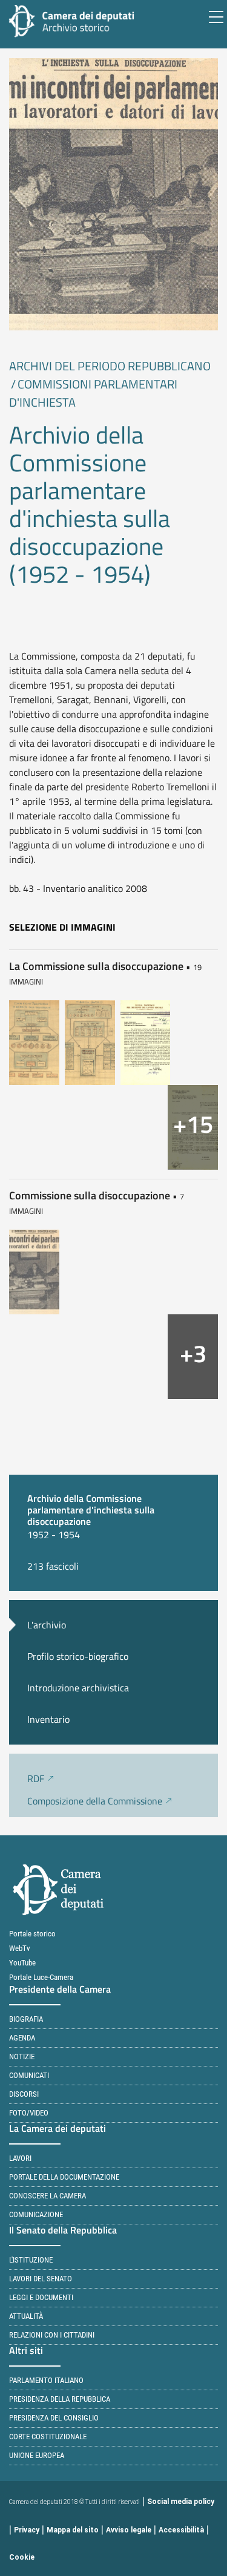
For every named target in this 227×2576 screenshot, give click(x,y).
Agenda (22, 2038)
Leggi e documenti (41, 2297)
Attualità (26, 2316)
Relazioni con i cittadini (52, 2335)
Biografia (26, 2019)
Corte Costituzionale (48, 2437)
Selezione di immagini (62, 927)
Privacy (27, 2530)
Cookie (22, 2557)
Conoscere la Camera (48, 2196)
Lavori (20, 2158)
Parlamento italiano (46, 2380)
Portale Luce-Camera (41, 1977)
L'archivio (47, 1625)
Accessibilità (181, 2530)
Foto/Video (29, 2113)
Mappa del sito (73, 2530)
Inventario (48, 1719)
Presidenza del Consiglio (54, 2418)
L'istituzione (31, 2260)
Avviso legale (129, 2530)
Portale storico (32, 1934)
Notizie (22, 2057)
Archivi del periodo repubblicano (110, 366)
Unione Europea (37, 2455)
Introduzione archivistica (78, 1688)
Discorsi (24, 2094)
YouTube (22, 1963)
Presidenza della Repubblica (60, 2399)
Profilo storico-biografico (78, 1656)
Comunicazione (36, 2214)
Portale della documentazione (64, 2177)
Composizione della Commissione (95, 1801)
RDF (36, 1778)
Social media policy (181, 2502)
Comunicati (29, 2075)
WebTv (20, 1948)
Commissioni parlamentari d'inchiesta (93, 393)
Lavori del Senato (41, 2279)
